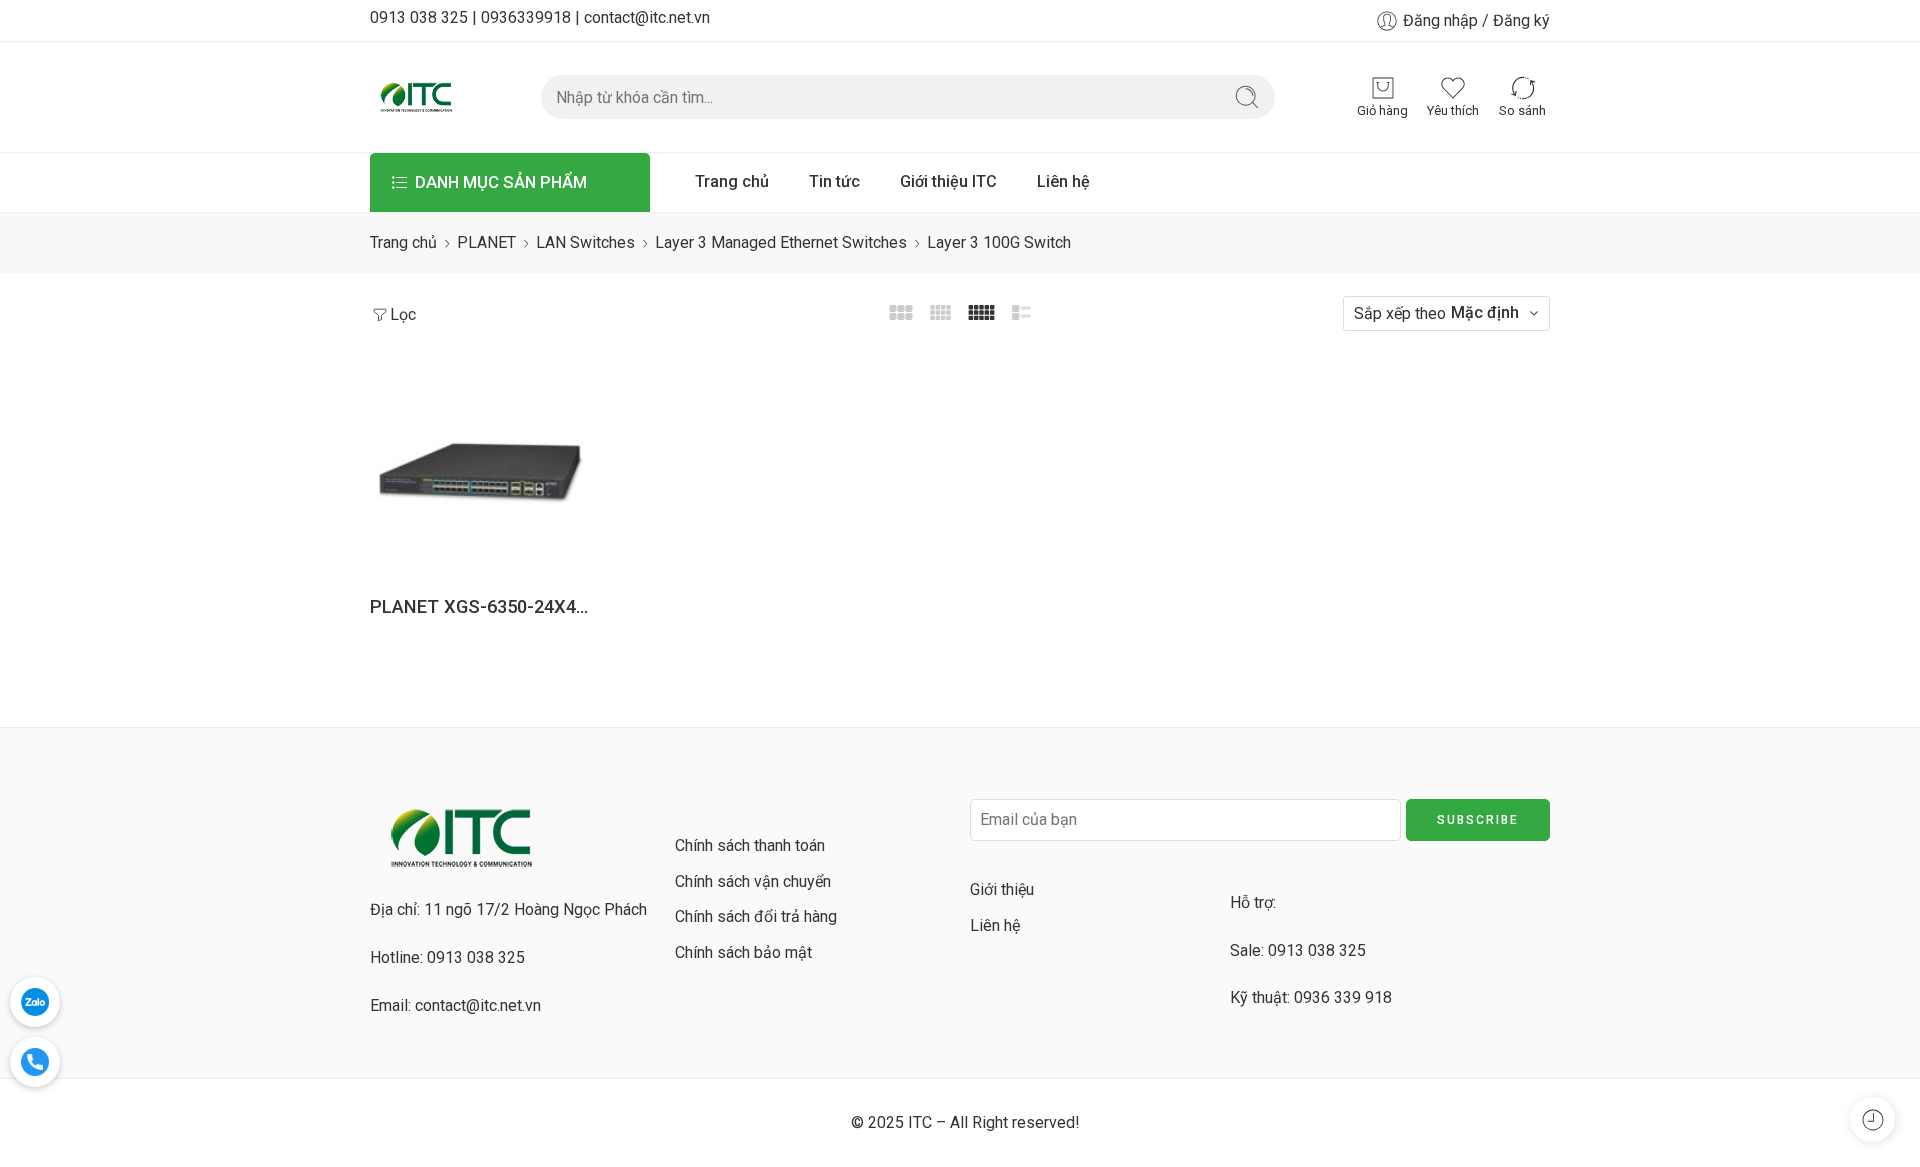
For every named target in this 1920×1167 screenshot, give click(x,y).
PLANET (486, 242)
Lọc (403, 314)
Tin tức (834, 181)
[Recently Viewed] (1872, 1119)
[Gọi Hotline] (35, 1062)
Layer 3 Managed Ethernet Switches (781, 242)
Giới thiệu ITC (948, 181)
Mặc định (1485, 312)
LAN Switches (585, 242)
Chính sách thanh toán (750, 845)
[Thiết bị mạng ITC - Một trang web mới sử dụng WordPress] (415, 97)
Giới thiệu (1002, 889)
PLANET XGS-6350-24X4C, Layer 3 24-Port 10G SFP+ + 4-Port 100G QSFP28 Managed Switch (480, 606)
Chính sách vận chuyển (753, 881)
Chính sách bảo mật (743, 952)
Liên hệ (1063, 181)
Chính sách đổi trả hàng (756, 916)
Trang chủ (732, 181)
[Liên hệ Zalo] (35, 1002)
